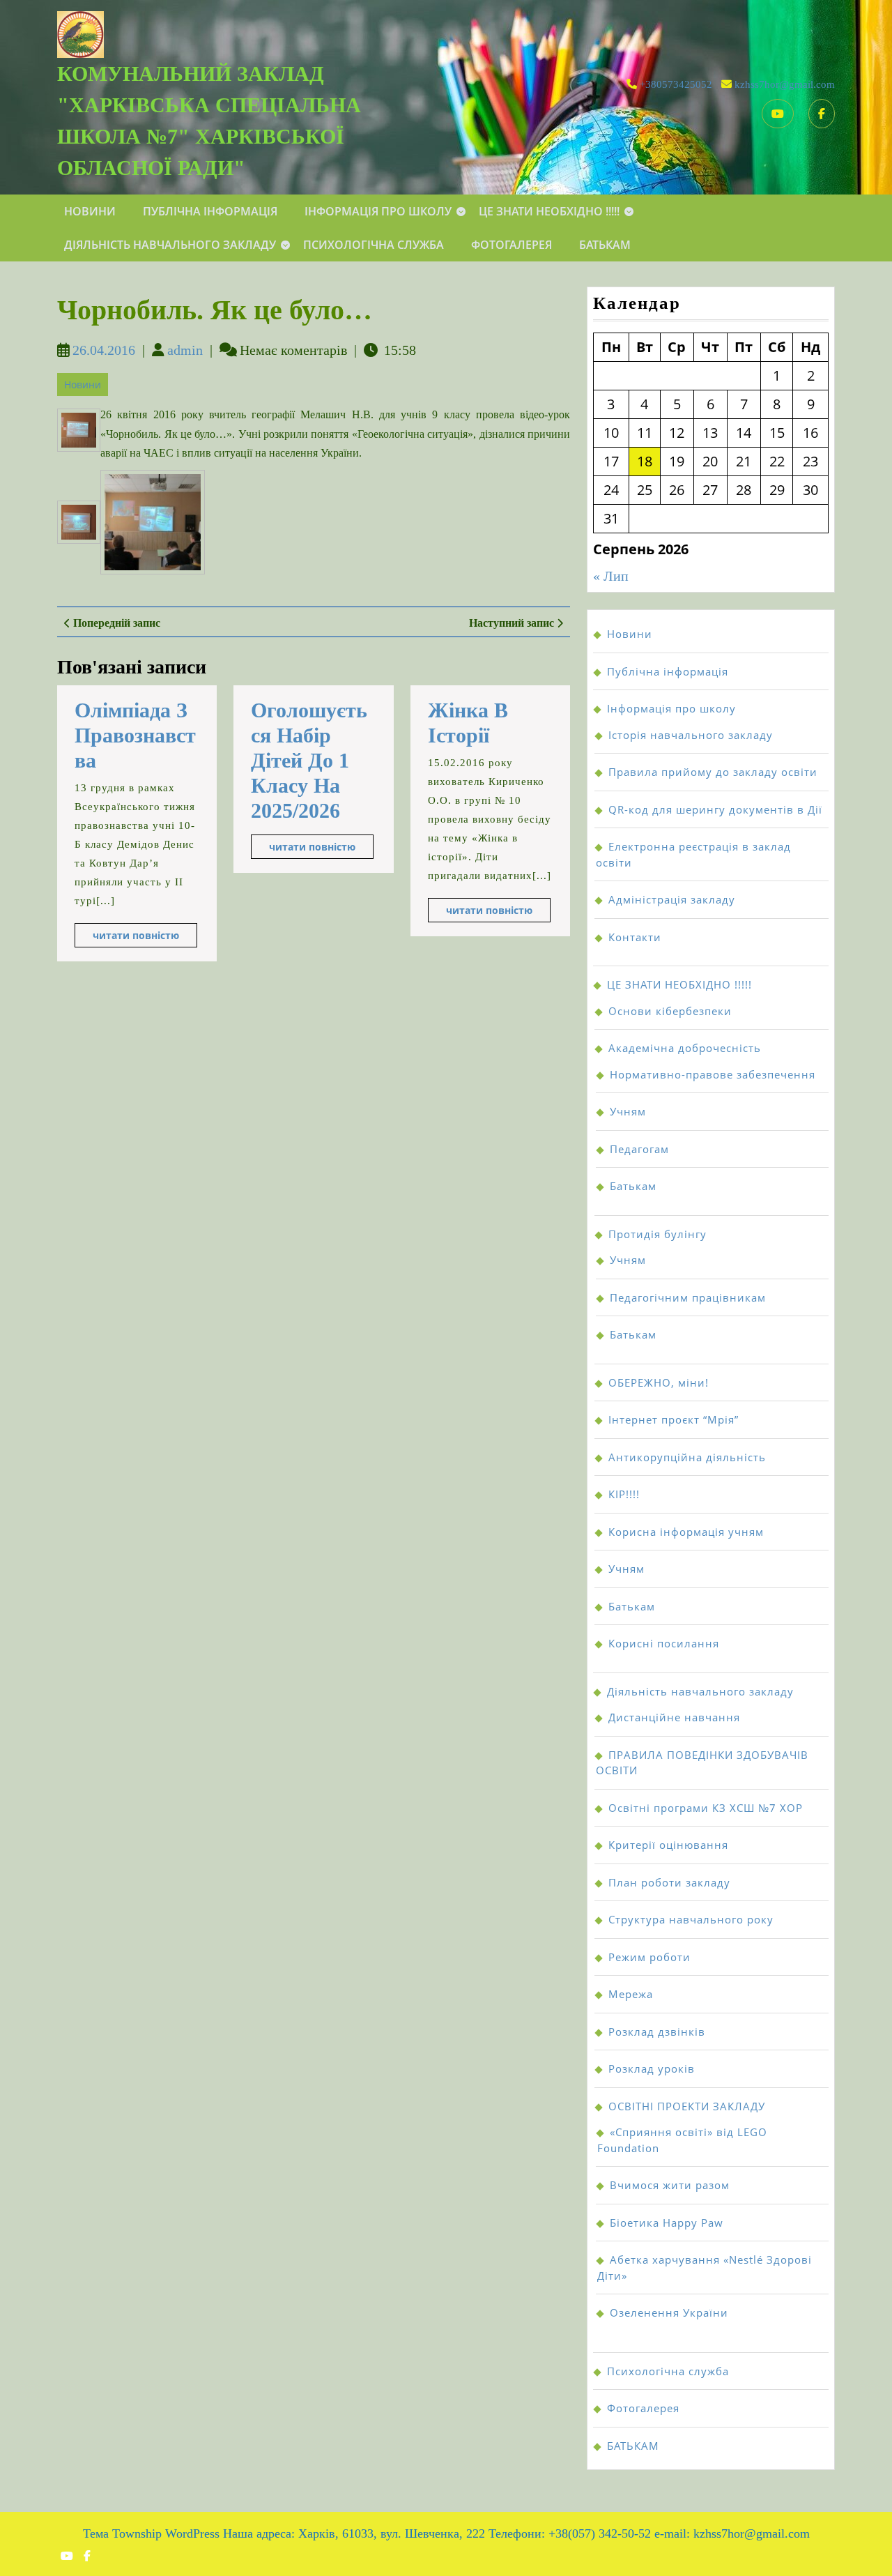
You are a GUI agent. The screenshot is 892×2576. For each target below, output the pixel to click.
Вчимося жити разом (670, 2185)
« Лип (611, 576)
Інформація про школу (378, 211)
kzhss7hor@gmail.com (785, 84)
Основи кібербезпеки (670, 1011)
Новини (90, 211)
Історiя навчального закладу (691, 735)
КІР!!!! (624, 1494)
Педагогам (639, 1149)
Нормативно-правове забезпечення (713, 1074)
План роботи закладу (669, 1882)
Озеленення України (669, 2312)
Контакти (635, 937)
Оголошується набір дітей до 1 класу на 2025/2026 (309, 760)
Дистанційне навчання (674, 1717)
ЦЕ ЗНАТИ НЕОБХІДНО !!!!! (549, 211)
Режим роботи (649, 1957)
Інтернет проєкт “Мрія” (674, 1419)
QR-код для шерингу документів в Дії (715, 809)
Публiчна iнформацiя (210, 211)
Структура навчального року (691, 1919)
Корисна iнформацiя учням (686, 1532)
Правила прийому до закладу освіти (713, 772)
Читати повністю (145, 938)
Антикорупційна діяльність (687, 1457)
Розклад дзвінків (657, 2032)
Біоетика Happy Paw (667, 2223)
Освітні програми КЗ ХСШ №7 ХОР (706, 1808)
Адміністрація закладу (672, 899)
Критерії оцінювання (668, 1845)
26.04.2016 (104, 350)
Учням (628, 1111)
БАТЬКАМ (605, 245)
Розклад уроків (652, 2068)
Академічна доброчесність (685, 1048)
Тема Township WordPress (151, 2533)
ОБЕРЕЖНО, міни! (659, 1382)
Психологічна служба (374, 245)
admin (185, 350)
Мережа (631, 1994)
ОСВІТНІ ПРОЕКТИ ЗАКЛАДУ (687, 2106)
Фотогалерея (512, 245)
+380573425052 (676, 84)
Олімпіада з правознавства (135, 735)
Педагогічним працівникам (688, 1297)
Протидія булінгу (658, 1234)
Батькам (633, 1186)
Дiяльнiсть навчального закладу (170, 245)
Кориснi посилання (664, 1643)
